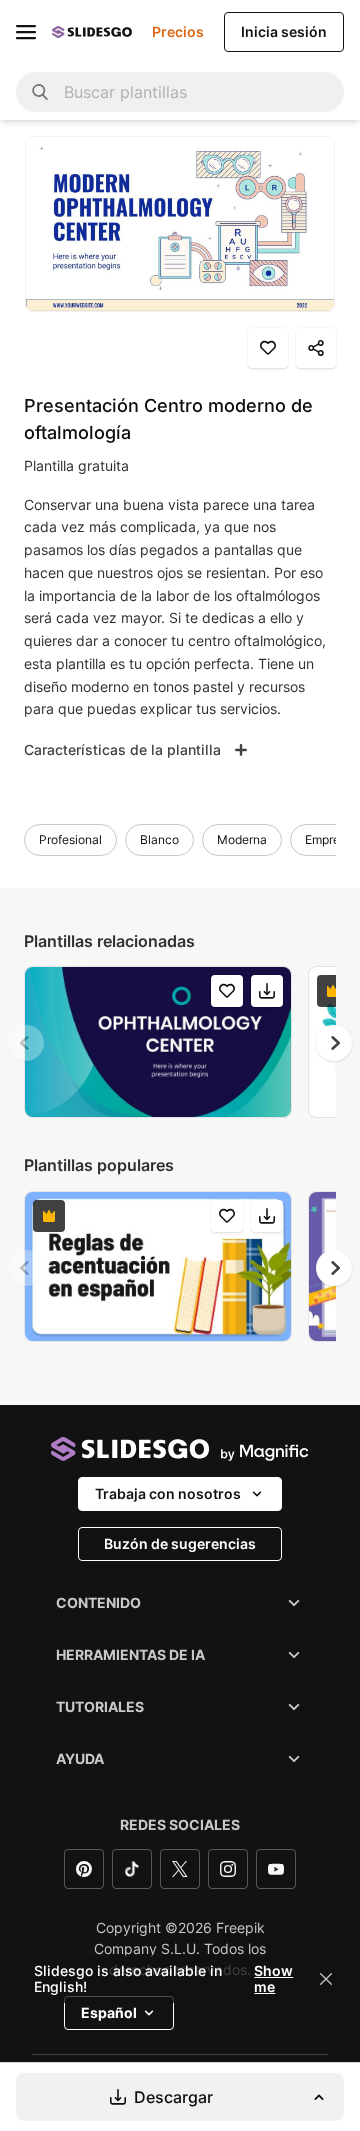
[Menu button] (26, 32)
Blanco (159, 839)
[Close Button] (326, 1979)
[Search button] (40, 92)
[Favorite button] (268, 348)
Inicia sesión (284, 31)
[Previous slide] (26, 1043)
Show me (273, 1979)
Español (109, 2012)
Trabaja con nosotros (168, 1493)
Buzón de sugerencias (180, 1543)
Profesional (70, 839)
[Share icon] (316, 348)
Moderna (242, 839)
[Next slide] (334, 1043)
